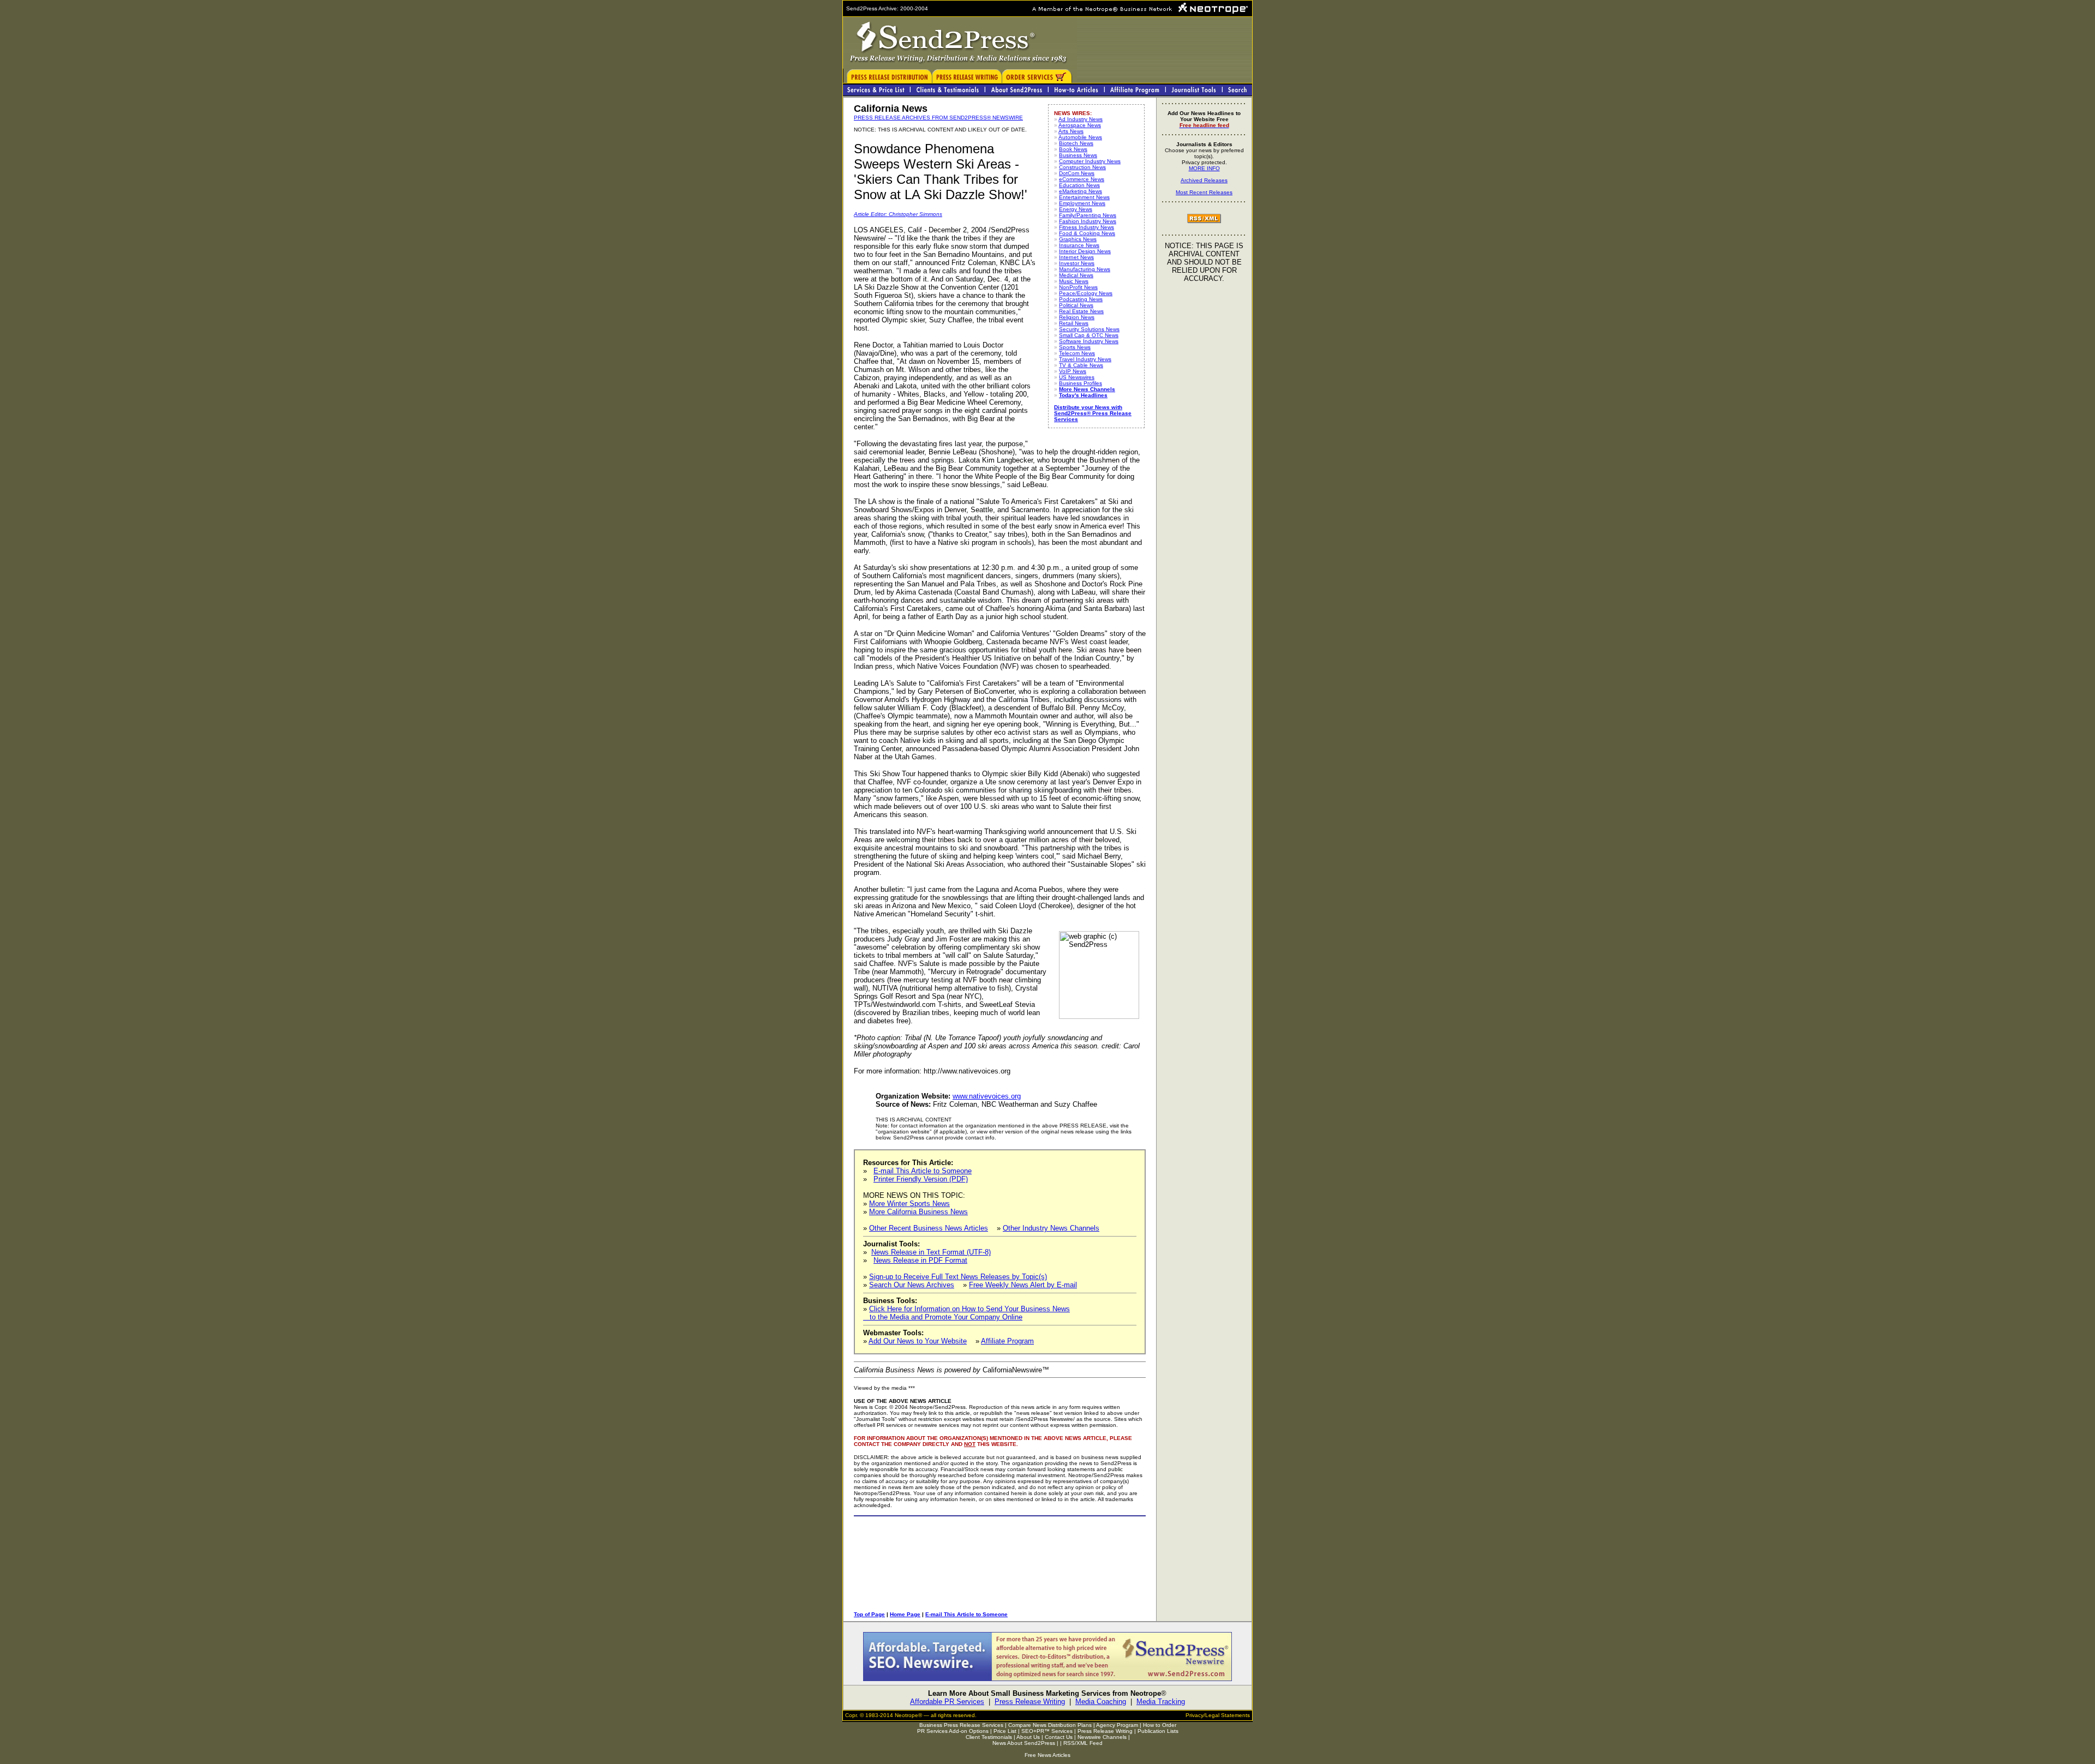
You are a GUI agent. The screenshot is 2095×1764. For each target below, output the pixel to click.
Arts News (1071, 131)
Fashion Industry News (1088, 221)
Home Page (905, 1614)
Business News (1078, 155)
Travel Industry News (1085, 359)
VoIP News (1073, 371)
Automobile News (1080, 137)
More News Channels (1087, 389)
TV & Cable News (1081, 365)
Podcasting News (1081, 299)
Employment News (1082, 203)
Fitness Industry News (1087, 227)
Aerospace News (1080, 125)
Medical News (1076, 275)
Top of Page (869, 1614)
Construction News (1082, 167)
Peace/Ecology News (1086, 293)
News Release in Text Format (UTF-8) (931, 1252)
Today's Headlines (1083, 395)
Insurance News (1079, 245)
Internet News (1076, 257)
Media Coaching (1101, 1702)
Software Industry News (1089, 341)
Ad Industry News (1081, 119)
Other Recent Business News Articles (929, 1228)
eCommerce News (1082, 179)
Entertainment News (1084, 197)
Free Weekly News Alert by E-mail (1023, 1285)
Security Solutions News (1089, 329)
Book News (1073, 149)
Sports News (1075, 347)
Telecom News (1077, 353)
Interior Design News (1085, 251)
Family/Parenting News (1088, 215)
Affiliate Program (1007, 1341)
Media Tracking (1161, 1702)
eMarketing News (1081, 191)
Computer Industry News (1090, 161)
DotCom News (1077, 173)
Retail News (1074, 323)
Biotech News (1076, 143)
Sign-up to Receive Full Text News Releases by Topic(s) (958, 1277)
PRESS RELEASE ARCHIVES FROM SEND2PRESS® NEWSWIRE (938, 118)
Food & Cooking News (1087, 233)
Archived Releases (1204, 180)
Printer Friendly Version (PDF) (921, 1179)
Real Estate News (1081, 311)
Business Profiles (1081, 383)
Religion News (1077, 317)
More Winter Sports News (909, 1204)
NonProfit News (1078, 287)
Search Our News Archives (912, 1285)
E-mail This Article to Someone (923, 1171)
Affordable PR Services (947, 1702)
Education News (1079, 185)
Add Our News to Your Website (918, 1341)
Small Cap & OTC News (1089, 335)
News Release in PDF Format (920, 1260)
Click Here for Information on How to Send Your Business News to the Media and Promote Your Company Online (966, 1313)
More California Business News (918, 1212)
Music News (1074, 281)
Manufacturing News (1085, 269)
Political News (1076, 305)
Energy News (1076, 209)
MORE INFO (1204, 168)
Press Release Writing (1030, 1702)
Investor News (1077, 263)
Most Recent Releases (1204, 192)
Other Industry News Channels (1051, 1228)
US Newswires (1077, 377)
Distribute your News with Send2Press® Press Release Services (1093, 413)
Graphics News (1078, 239)
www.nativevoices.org (987, 1096)
